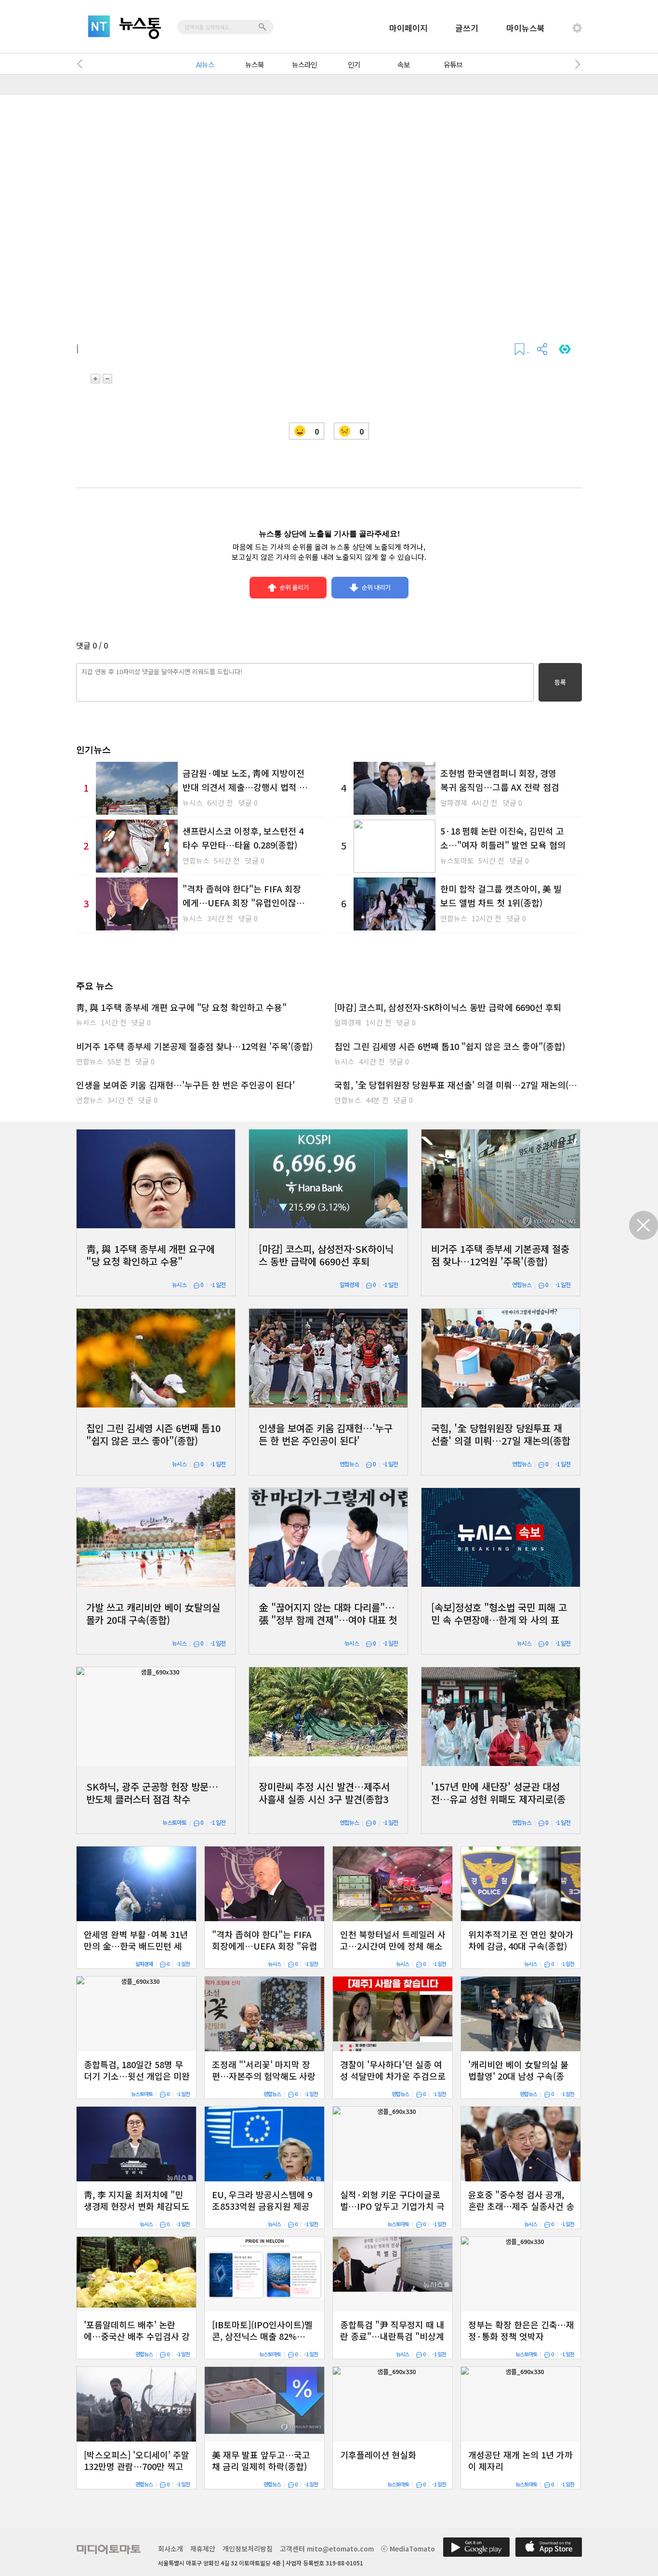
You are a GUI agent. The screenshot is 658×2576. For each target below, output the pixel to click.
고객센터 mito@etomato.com (327, 2549)
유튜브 (453, 64)
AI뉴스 (205, 64)
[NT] (99, 26)
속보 (404, 64)
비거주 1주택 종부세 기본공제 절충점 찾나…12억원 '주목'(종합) (194, 1046)
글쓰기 (467, 28)
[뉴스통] (140, 28)
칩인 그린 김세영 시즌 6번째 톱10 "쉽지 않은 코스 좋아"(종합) (450, 1046)
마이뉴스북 (526, 28)
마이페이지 (408, 28)
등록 (560, 682)
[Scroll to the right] (576, 64)
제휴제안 (203, 2549)
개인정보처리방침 (248, 2549)
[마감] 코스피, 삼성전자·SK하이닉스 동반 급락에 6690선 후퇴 (448, 1007)
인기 (354, 64)
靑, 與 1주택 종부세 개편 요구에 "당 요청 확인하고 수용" (181, 1007)
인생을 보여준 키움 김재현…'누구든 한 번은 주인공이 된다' (185, 1085)
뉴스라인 (304, 64)
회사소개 (171, 2549)
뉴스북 (255, 64)
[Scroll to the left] (82, 64)
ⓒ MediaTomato (408, 2549)
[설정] (577, 28)
